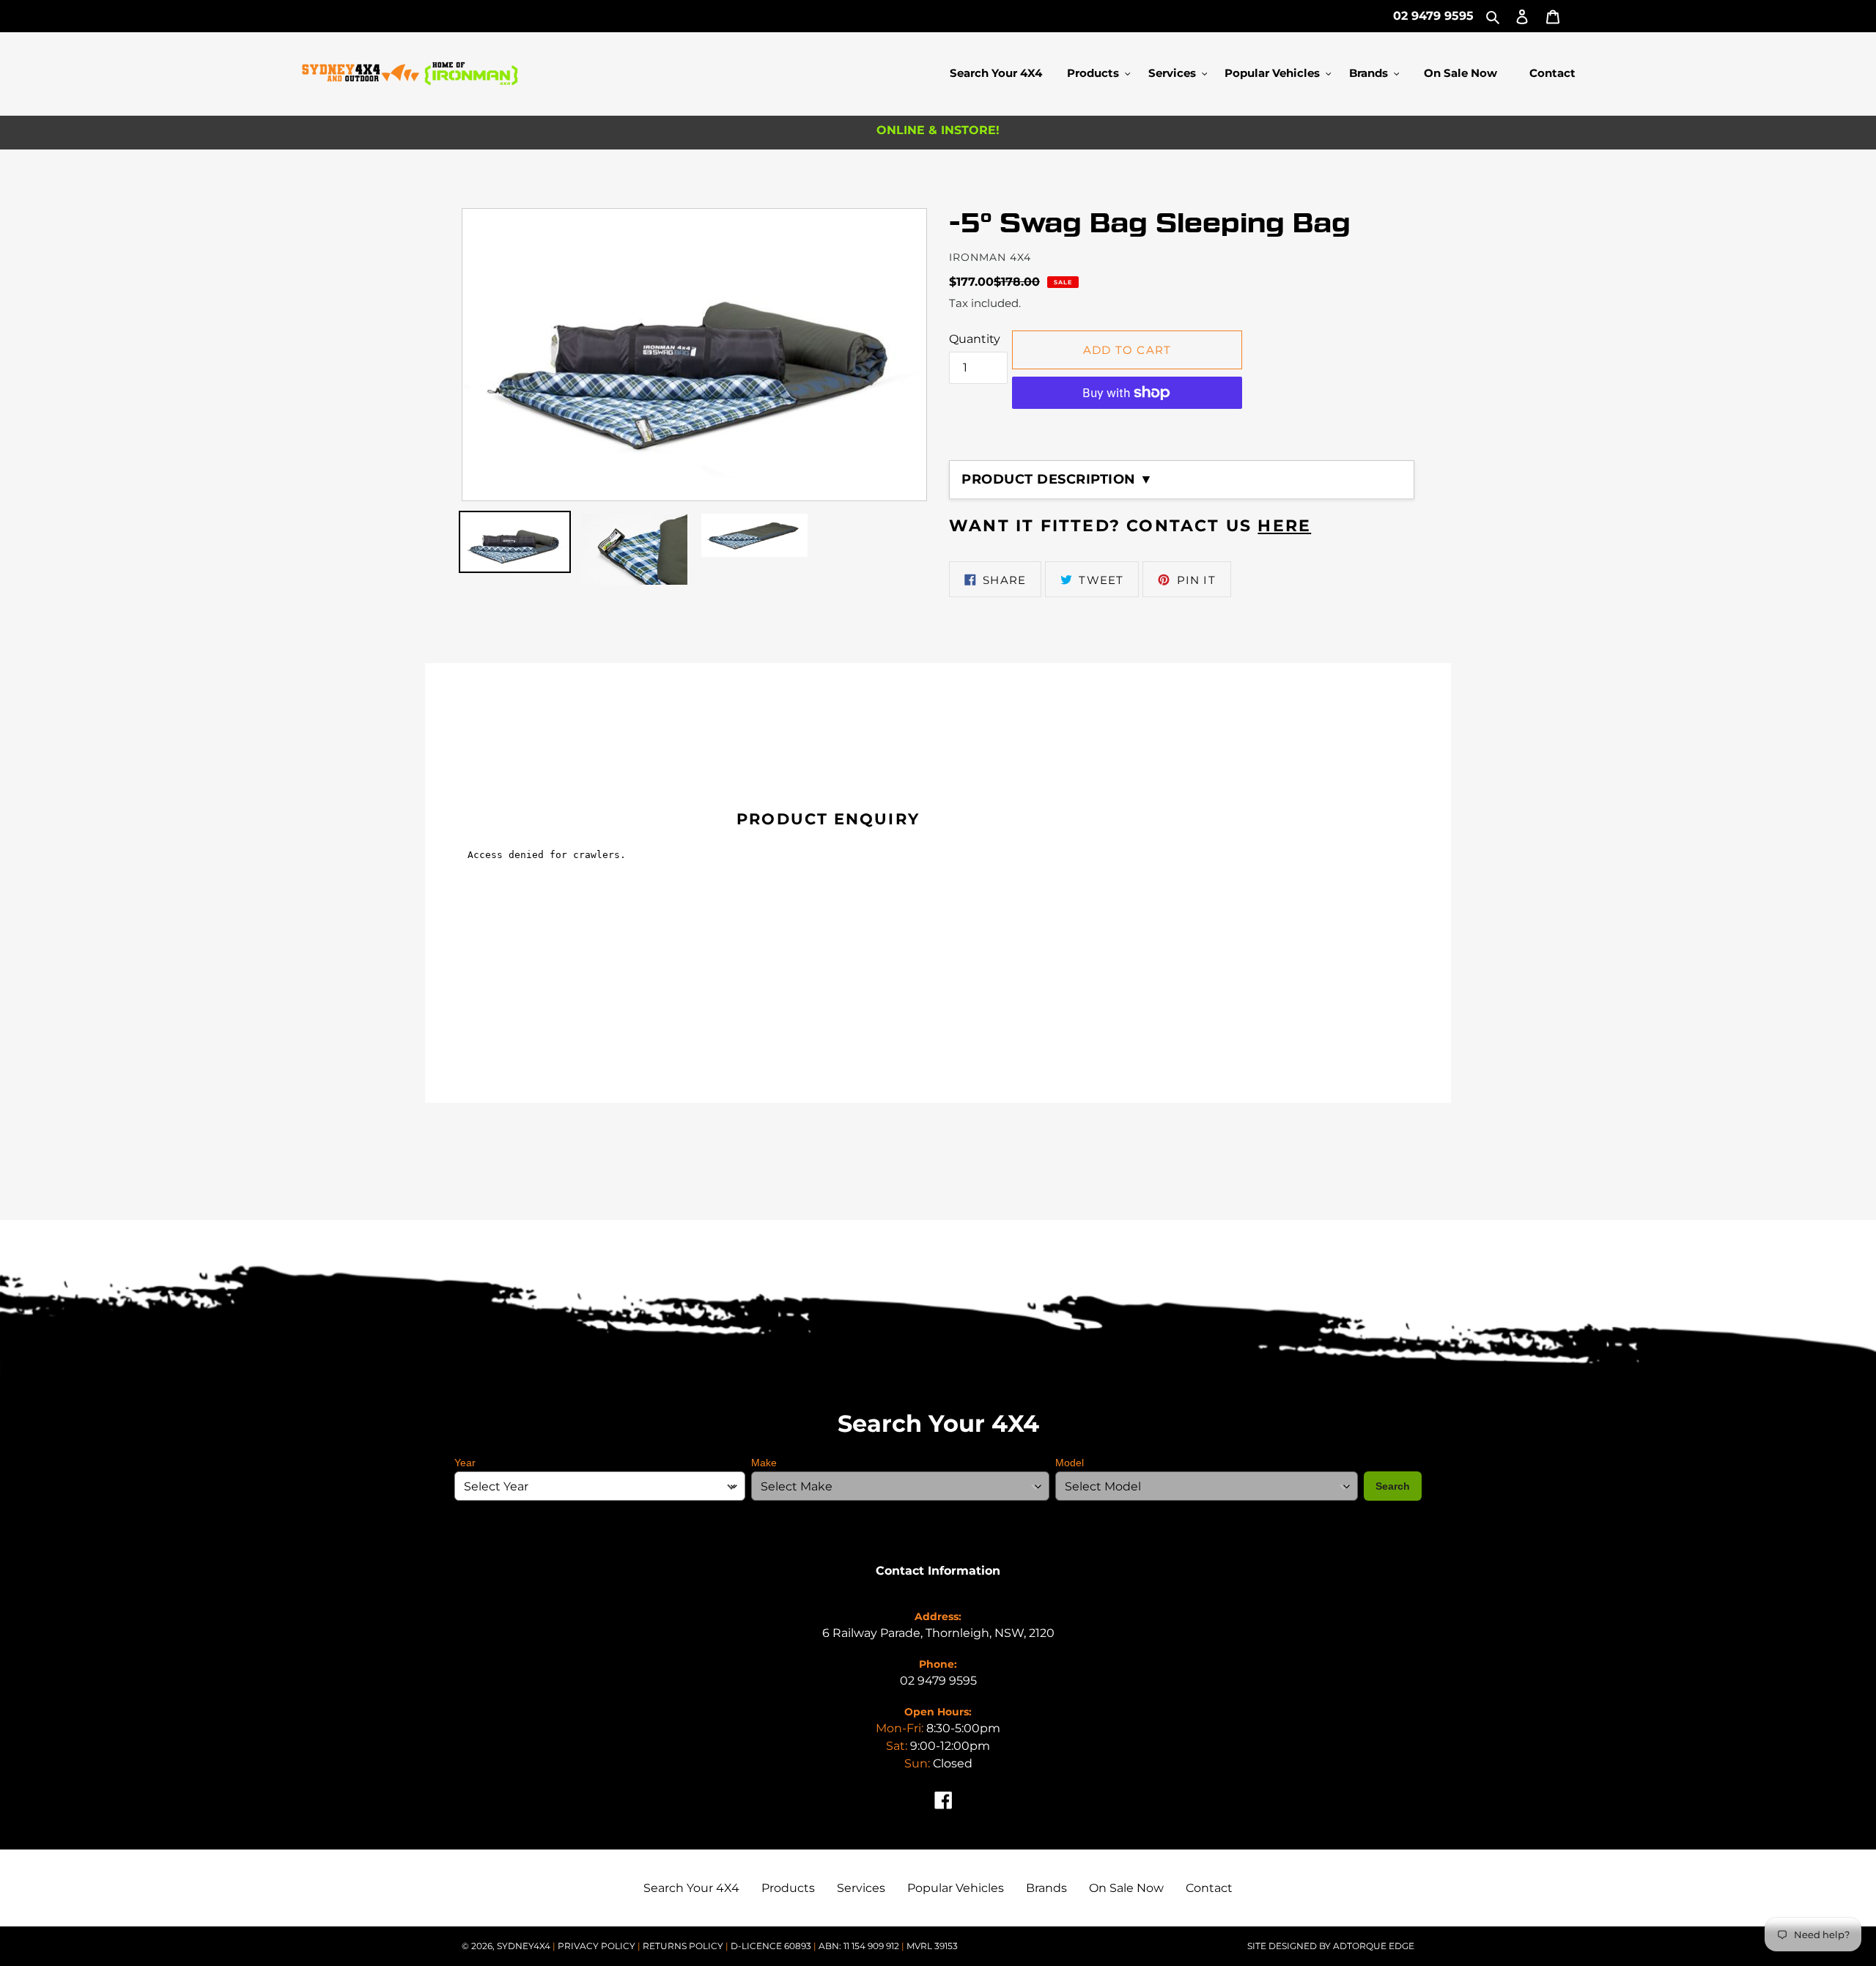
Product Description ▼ (1057, 479)
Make (764, 1463)
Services (861, 1888)
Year (465, 1463)
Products (788, 1888)
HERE (1284, 526)
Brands (1046, 1888)
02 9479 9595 (1433, 16)
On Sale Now (1126, 1888)
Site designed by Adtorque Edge (1331, 1946)
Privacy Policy (598, 1946)
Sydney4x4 (524, 1946)
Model (1070, 1463)
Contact (1209, 1888)
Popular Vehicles (956, 1888)
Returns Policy (684, 1946)
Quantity (975, 339)
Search (1393, 1486)
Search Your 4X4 (691, 1888)
